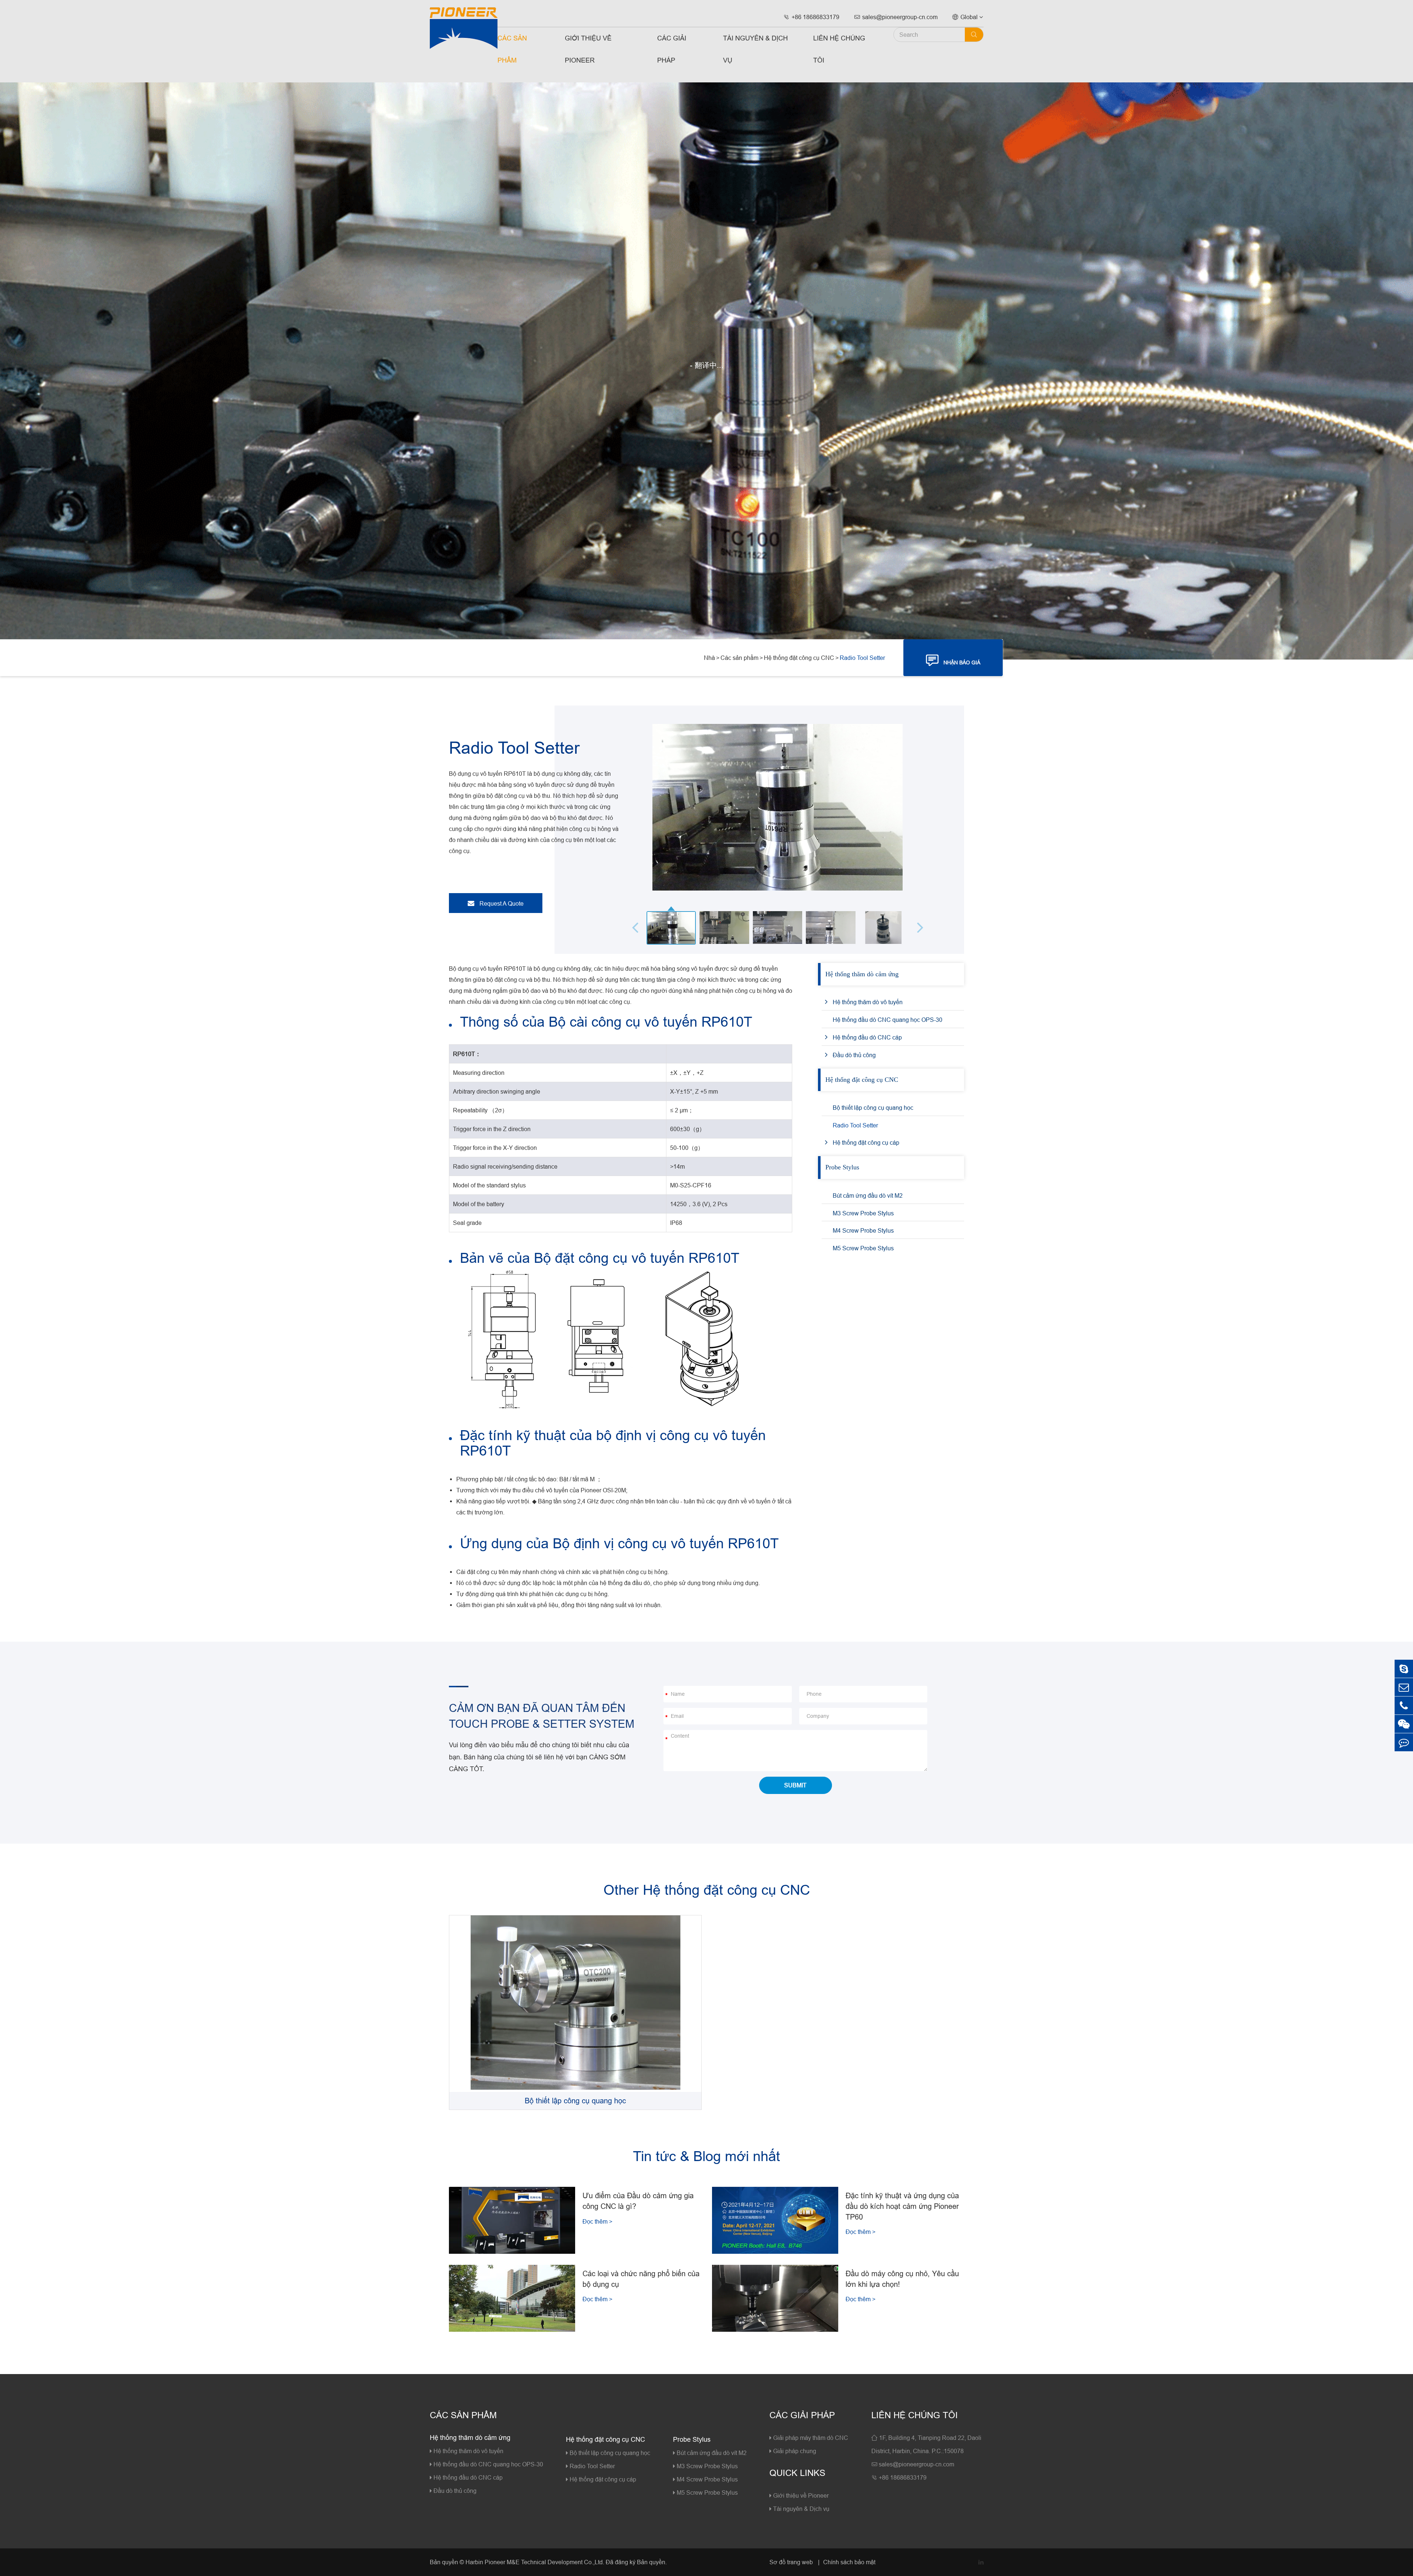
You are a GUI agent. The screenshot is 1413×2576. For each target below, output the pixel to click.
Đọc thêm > (597, 2221)
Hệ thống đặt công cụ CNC (799, 658)
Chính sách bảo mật (849, 2562)
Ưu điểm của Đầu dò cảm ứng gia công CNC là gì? (638, 2201)
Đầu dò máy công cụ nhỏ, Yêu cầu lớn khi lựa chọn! (902, 2279)
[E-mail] (1404, 1687)
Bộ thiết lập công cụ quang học (873, 1108)
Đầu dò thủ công (854, 1055)
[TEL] (1404, 1706)
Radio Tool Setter (862, 658)
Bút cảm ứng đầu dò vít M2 (868, 1195)
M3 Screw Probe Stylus (863, 1213)
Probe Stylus (842, 1167)
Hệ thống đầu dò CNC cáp (867, 1037)
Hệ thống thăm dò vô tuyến (868, 1002)
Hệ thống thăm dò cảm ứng (862, 974)
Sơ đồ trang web (792, 2562)
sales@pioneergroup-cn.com (896, 17)
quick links (797, 2473)
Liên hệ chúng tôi (839, 49)
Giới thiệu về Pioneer (588, 49)
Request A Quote (501, 903)
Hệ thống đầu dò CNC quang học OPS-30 (888, 1020)
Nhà (709, 658)
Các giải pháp (672, 49)
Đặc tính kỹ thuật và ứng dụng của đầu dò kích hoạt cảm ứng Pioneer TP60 (902, 2206)
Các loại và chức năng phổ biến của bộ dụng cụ (641, 2279)
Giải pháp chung (794, 2451)
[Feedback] (1404, 1742)
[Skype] (1404, 1669)
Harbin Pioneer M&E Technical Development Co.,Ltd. (535, 2562)
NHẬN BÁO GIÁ (953, 660)
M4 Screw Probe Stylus (863, 1230)
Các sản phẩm (512, 49)
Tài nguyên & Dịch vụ (755, 49)
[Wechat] (1404, 1724)
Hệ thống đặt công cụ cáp (866, 1143)
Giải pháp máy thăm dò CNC (810, 2438)
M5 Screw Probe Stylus (863, 1248)
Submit (795, 1785)
